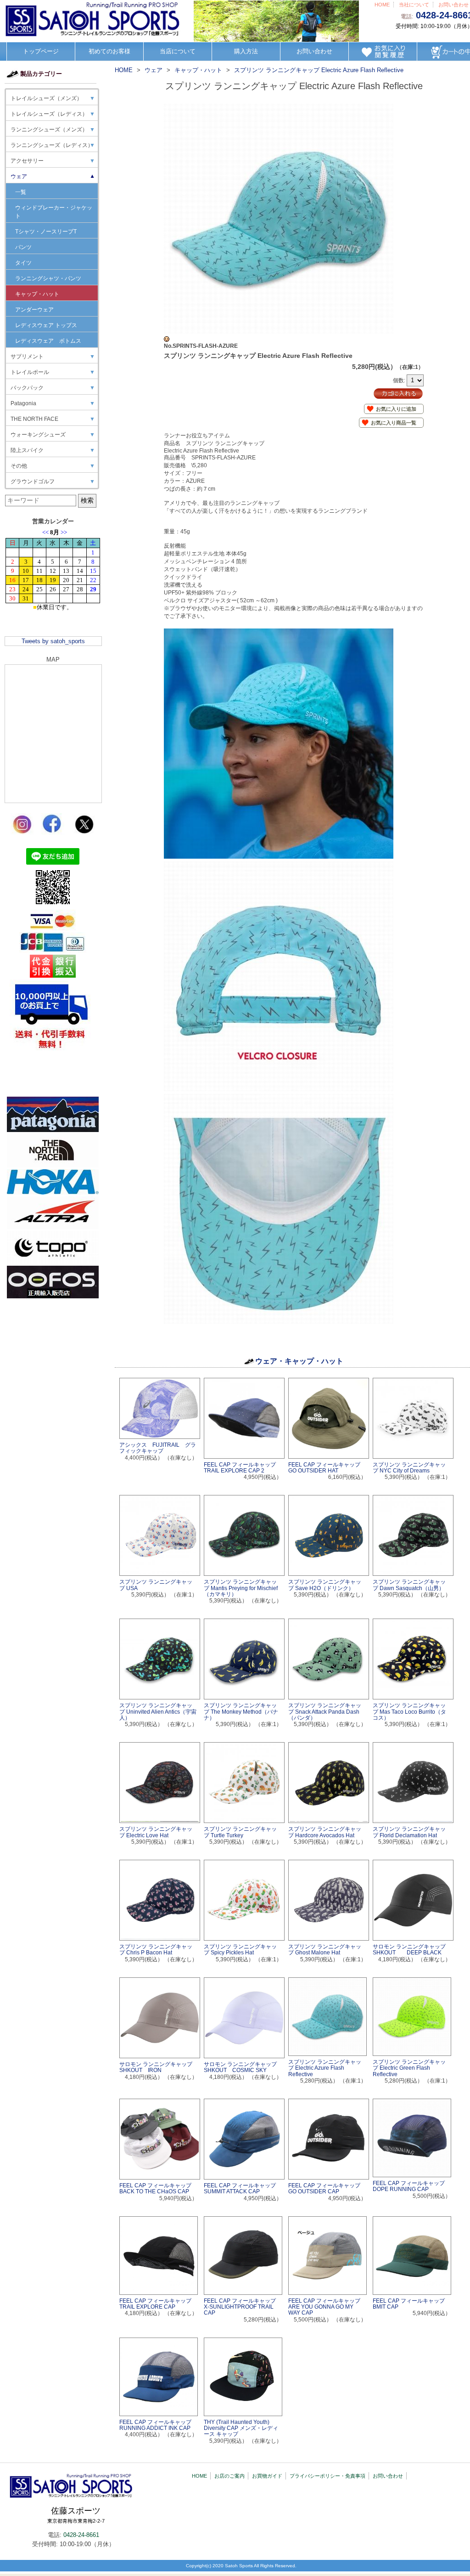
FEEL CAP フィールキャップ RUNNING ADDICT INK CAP (158, 2425)
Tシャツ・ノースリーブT (46, 232)
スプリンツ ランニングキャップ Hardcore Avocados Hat (325, 1832)
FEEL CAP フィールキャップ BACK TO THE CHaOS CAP (158, 2188)
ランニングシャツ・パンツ (48, 278)
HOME (382, 5)
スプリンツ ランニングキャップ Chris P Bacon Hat (156, 1950)
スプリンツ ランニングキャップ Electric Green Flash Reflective (409, 2068)
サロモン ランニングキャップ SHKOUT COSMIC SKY (240, 2067)
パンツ (23, 247)
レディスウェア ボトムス (48, 341)
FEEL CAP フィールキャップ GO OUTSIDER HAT (327, 1468)
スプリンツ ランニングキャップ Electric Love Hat (156, 1832)
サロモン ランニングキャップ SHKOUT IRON (156, 2067)
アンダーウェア (34, 310)
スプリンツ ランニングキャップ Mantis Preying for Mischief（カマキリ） (241, 1588)
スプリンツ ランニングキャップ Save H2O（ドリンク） (325, 1585)
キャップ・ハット (37, 294)
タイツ (23, 263)
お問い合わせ (453, 5)
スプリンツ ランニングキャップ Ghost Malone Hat (325, 1950)
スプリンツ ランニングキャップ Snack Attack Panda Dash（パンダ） (325, 1711)
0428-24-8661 (81, 2535)
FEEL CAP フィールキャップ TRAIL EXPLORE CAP (158, 2304)
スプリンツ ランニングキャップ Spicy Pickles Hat (240, 1950)
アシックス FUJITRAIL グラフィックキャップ (158, 1448)
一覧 (21, 192)
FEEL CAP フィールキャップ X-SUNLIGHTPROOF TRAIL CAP (243, 2307)
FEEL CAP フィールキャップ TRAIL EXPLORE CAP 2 (243, 1468)
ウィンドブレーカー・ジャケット (54, 212)
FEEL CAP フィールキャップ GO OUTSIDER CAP (327, 2188)
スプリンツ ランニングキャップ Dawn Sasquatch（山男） (409, 1585)
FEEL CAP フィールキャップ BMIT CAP (411, 2304)
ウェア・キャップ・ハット (299, 1361)
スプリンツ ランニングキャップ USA (156, 1585)
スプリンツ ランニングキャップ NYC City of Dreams (409, 1468)
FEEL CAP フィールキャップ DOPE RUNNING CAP (411, 2186)
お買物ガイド (267, 2476)
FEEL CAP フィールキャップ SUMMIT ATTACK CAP (243, 2188)
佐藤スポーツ (76, 2515)
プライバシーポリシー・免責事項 (327, 2476)
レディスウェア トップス (46, 325)
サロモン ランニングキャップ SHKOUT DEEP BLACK (409, 1950)
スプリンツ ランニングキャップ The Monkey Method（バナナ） (241, 1711)
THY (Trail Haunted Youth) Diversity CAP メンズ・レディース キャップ (241, 2428)
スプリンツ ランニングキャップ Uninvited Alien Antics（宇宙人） (158, 1711)
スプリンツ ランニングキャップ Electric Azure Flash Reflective (325, 2068)
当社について (414, 5)
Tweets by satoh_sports (53, 641)
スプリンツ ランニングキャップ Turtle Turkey (240, 1832)
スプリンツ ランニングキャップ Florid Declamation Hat (409, 1832)
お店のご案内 (229, 2476)
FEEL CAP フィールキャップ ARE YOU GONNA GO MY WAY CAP (327, 2307)
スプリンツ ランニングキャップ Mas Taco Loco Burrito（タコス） (409, 1711)
